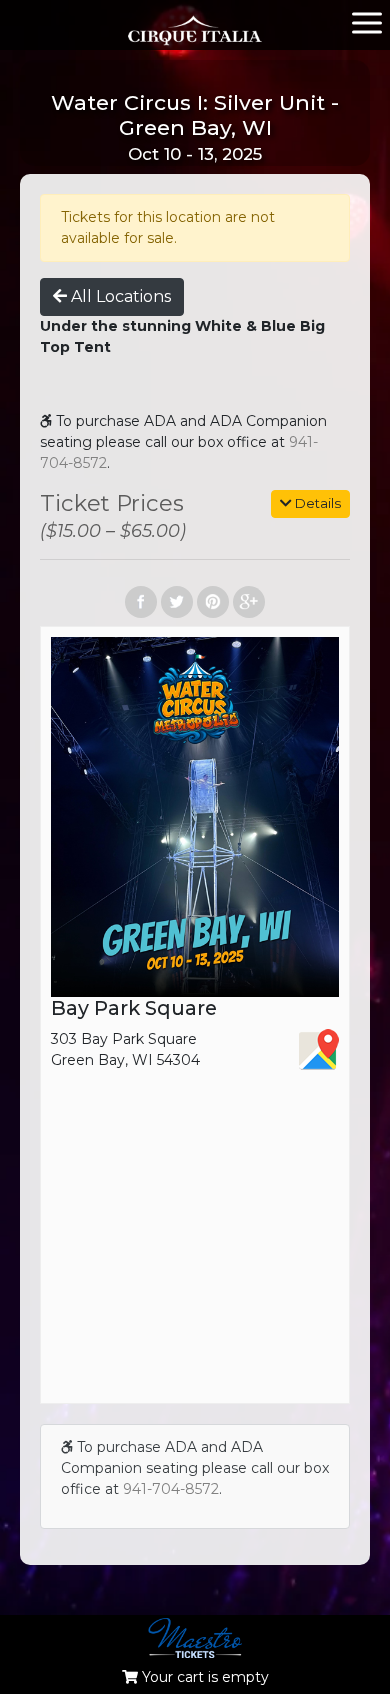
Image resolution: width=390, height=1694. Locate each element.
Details (316, 503)
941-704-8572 (171, 1489)
